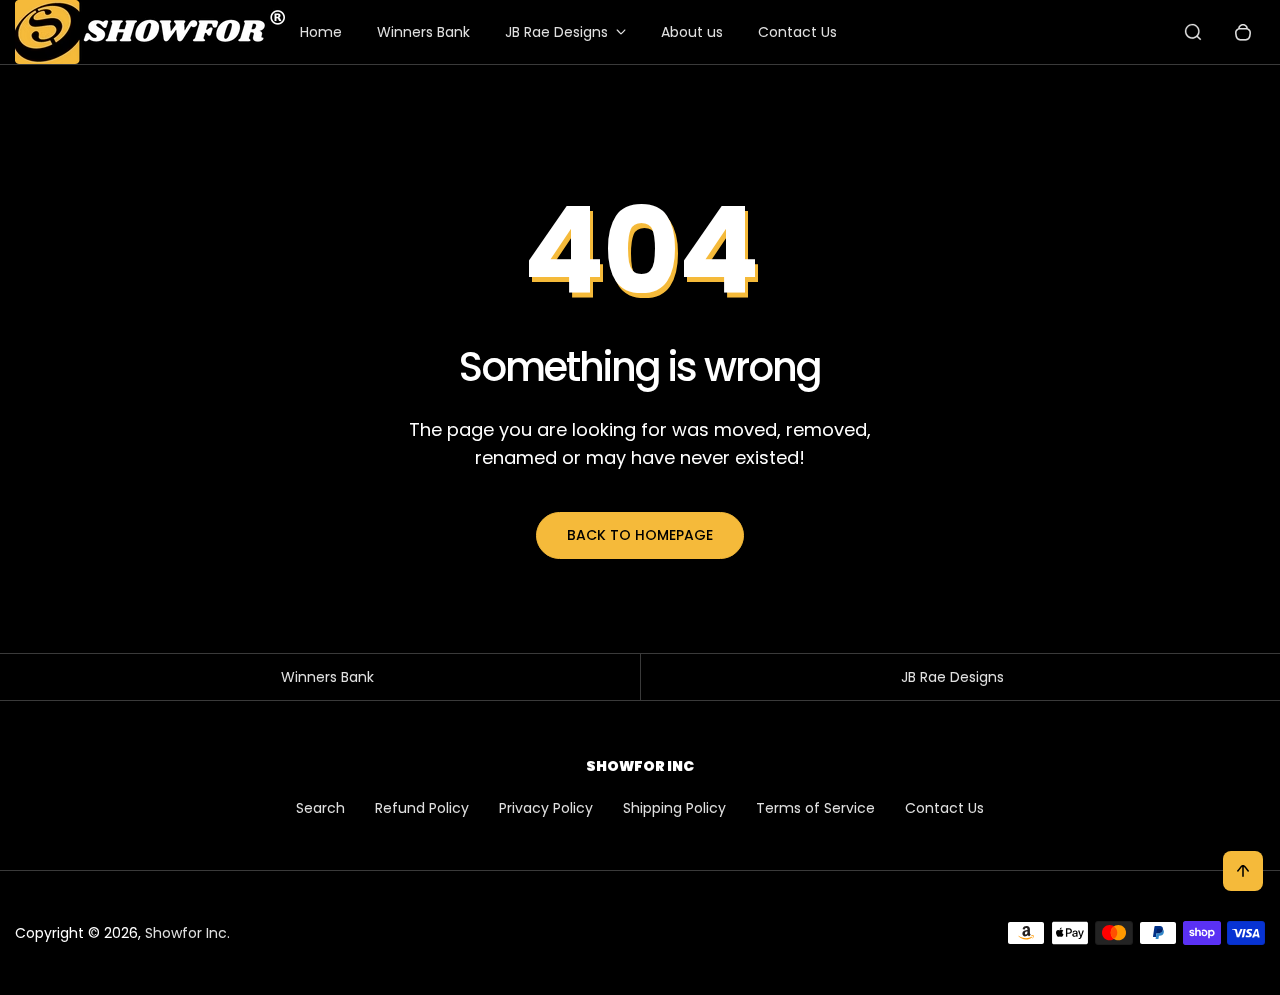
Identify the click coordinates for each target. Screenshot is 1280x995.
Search (320, 808)
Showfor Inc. (187, 933)
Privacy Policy (546, 808)
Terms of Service (815, 808)
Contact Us (797, 32)
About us (692, 32)
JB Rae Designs (556, 32)
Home (321, 32)
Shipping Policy (674, 808)
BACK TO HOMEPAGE (640, 535)
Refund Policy (422, 808)
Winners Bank (423, 32)
